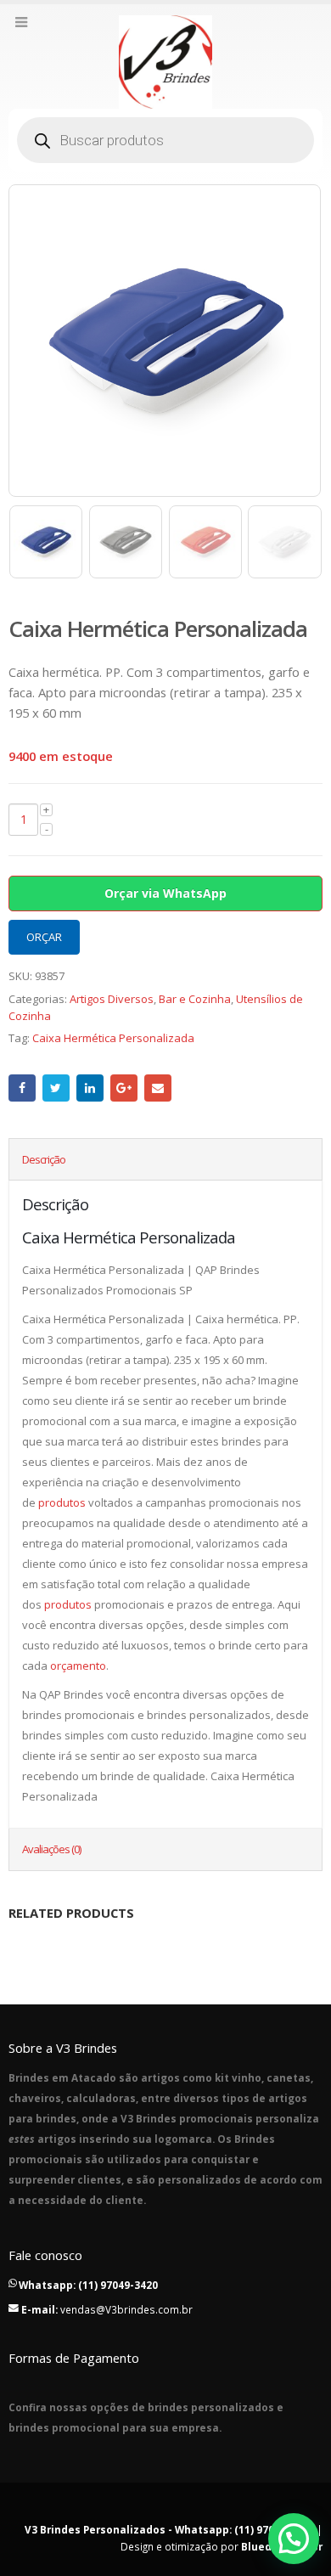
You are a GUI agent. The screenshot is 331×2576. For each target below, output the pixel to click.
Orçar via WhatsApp (165, 893)
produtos (62, 1502)
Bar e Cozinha (195, 999)
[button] (294, 2539)
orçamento (78, 1666)
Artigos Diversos (112, 999)
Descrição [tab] (44, 1159)
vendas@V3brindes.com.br (126, 2309)
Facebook (22, 1088)
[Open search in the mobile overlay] (165, 140)
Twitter (56, 1088)
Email (158, 1088)
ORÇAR (44, 937)
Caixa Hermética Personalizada (113, 1038)
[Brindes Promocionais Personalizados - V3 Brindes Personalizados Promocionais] (165, 62)
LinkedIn (90, 1088)
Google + (124, 1088)
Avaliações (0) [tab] (51, 1849)
